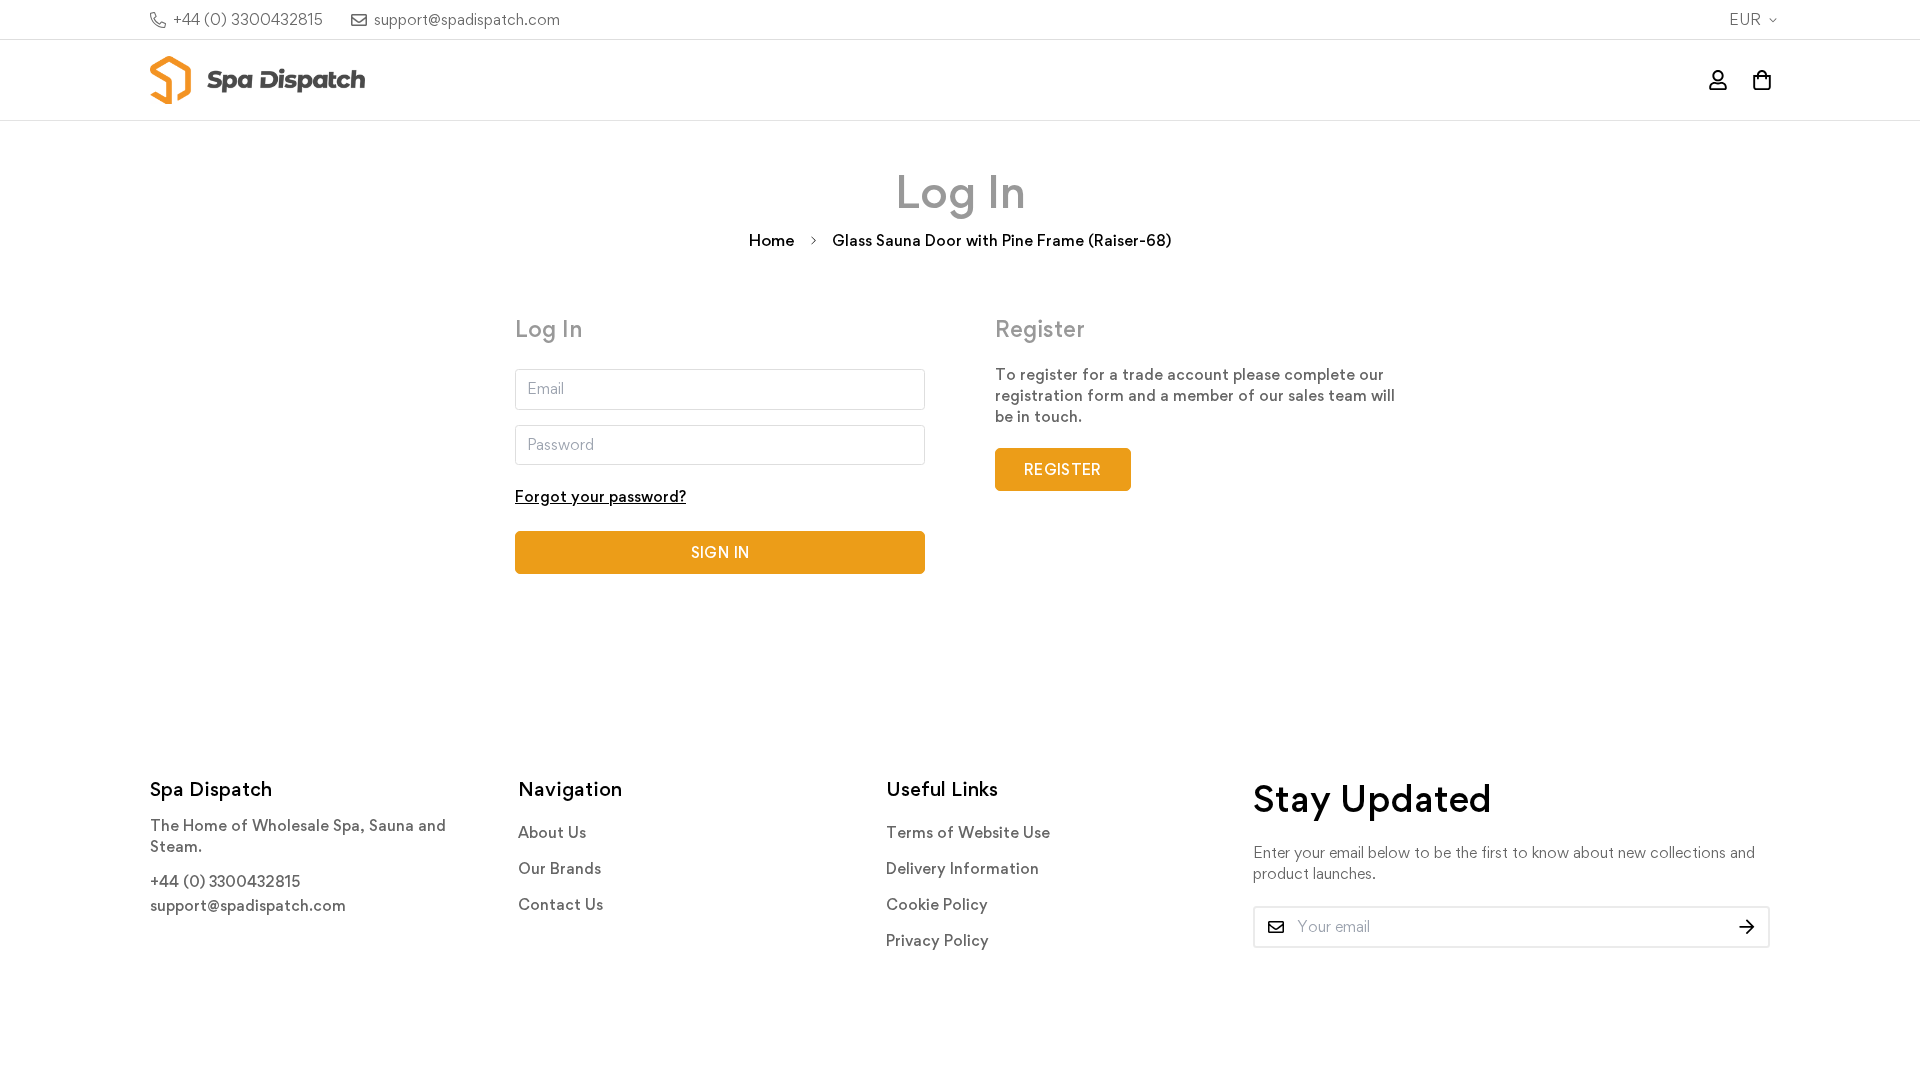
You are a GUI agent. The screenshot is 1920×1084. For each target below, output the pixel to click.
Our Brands (559, 868)
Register (1063, 469)
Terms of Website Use (968, 832)
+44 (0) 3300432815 (225, 881)
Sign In (720, 552)
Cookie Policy (937, 904)
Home (772, 240)
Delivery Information (962, 868)
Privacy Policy (937, 940)
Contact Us (560, 904)
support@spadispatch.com (248, 905)
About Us (552, 832)
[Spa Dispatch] (257, 80)
